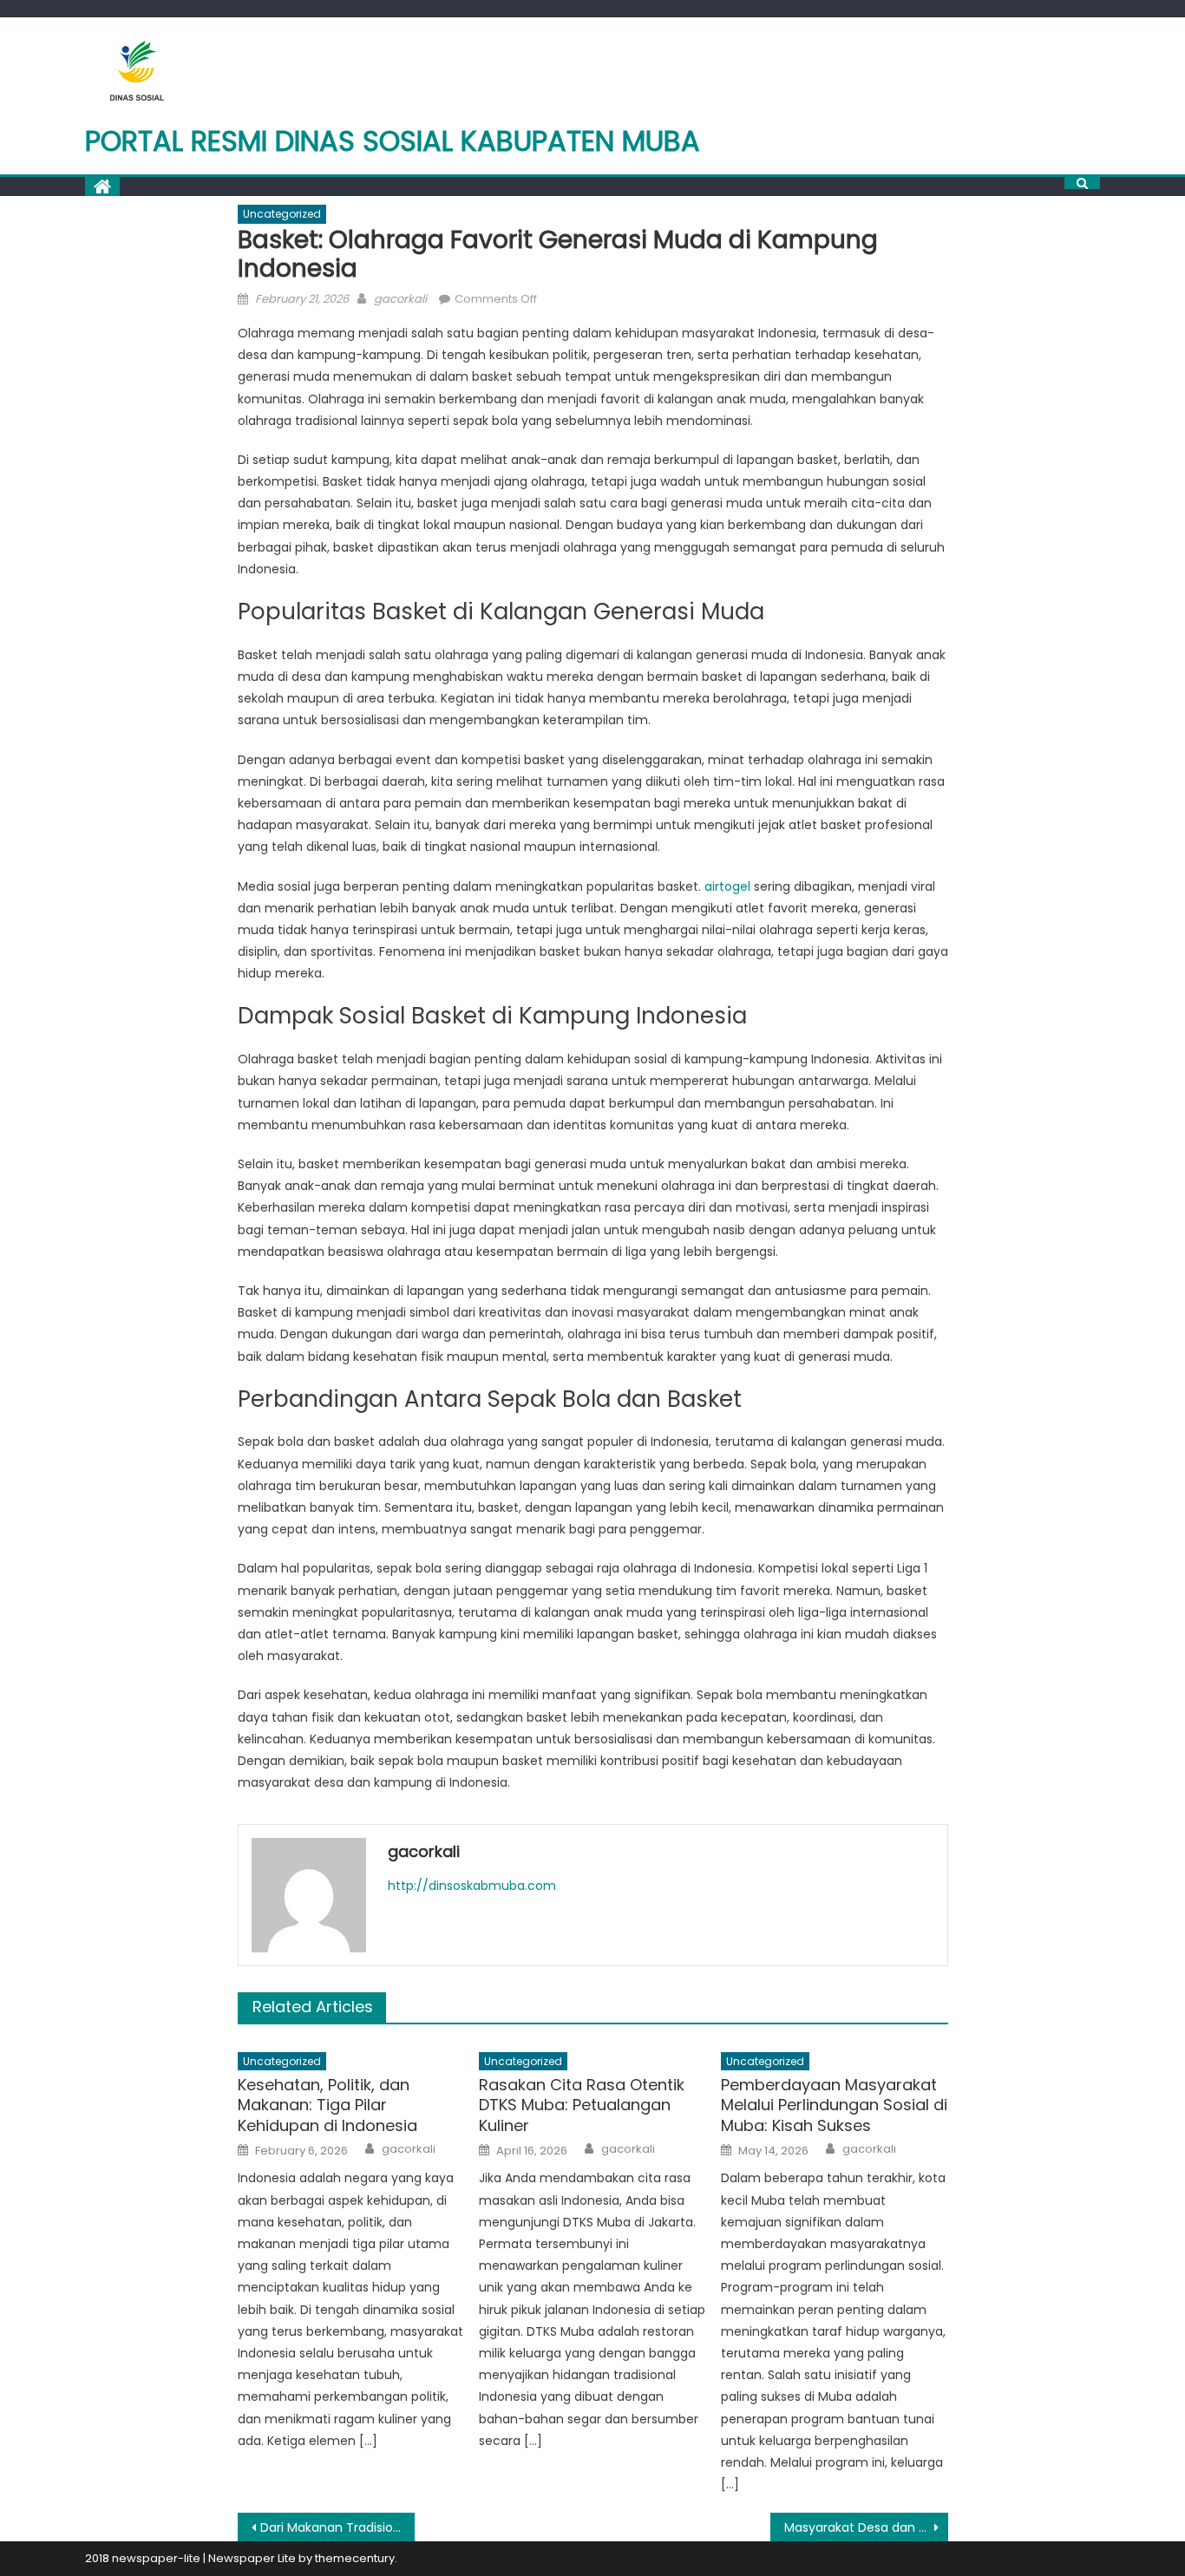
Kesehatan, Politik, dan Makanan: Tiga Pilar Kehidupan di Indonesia (327, 2105)
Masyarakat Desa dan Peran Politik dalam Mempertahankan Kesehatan (866, 2527)
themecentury (355, 2558)
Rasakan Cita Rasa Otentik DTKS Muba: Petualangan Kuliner (582, 2105)
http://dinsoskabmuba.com (472, 1886)
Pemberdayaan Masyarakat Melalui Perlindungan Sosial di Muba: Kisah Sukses (834, 2105)
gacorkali (400, 299)
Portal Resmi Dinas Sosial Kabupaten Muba (393, 141)
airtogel (727, 886)
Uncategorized (282, 214)
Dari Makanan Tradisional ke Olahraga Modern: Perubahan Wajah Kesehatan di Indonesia (338, 2527)
